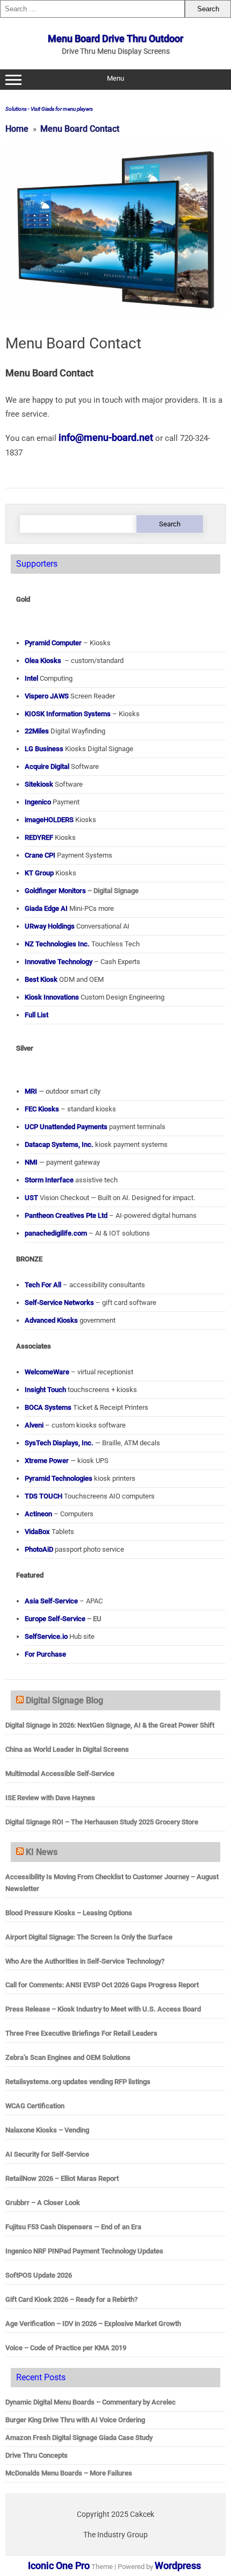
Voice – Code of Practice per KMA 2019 (66, 2348)
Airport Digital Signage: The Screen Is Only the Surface (89, 1937)
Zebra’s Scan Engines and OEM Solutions (68, 2057)
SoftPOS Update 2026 (39, 2275)
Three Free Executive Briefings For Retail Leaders (81, 2033)
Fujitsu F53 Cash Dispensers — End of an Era (73, 2227)
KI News (42, 1852)
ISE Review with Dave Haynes (50, 1798)
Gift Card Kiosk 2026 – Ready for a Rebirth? (71, 2299)
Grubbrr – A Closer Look (43, 2203)
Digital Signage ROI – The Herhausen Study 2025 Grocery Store (102, 1822)
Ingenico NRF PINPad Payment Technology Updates (84, 2251)
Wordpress (178, 2566)
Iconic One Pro (59, 2566)
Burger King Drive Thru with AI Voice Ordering (75, 2420)
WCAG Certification (35, 2106)
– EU (63, 1619)
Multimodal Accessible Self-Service (60, 1774)
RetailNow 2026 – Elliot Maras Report (62, 2178)
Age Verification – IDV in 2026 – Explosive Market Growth (93, 2324)
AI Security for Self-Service (47, 2154)
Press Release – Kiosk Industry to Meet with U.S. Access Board (103, 2009)
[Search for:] (92, 9)
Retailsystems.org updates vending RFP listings (78, 2082)
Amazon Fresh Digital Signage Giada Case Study (79, 2438)
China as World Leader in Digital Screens (67, 1749)
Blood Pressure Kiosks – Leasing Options (69, 1913)
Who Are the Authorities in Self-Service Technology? (85, 1961)
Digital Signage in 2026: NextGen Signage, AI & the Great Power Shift (110, 1725)
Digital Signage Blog (64, 1700)
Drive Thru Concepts (37, 2455)
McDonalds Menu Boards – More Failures (69, 2473)
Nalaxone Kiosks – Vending (47, 2130)
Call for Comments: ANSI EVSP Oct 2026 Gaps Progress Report (102, 1985)
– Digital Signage (82, 891)
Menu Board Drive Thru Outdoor (115, 38)
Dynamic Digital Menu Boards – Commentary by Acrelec (91, 2402)
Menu (115, 78)
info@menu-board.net (106, 437)
